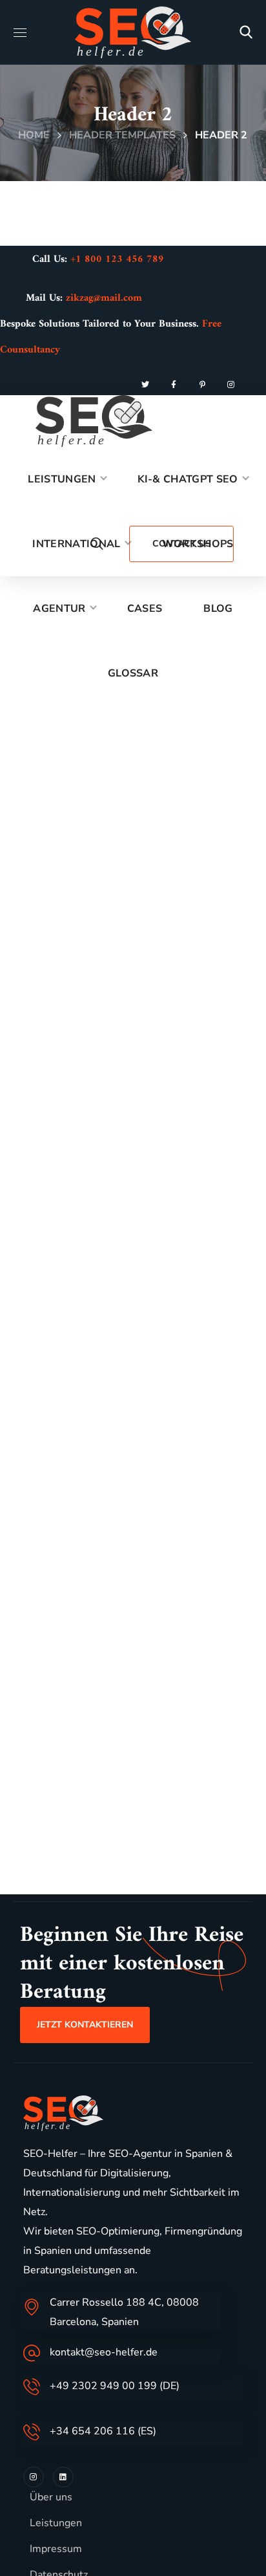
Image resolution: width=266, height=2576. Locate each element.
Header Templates (122, 135)
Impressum (56, 2549)
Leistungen (56, 2523)
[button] (246, 32)
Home (34, 135)
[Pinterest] (202, 385)
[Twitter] (145, 385)
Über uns (51, 2497)
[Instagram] (230, 385)
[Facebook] (174, 385)
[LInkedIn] (63, 2477)
